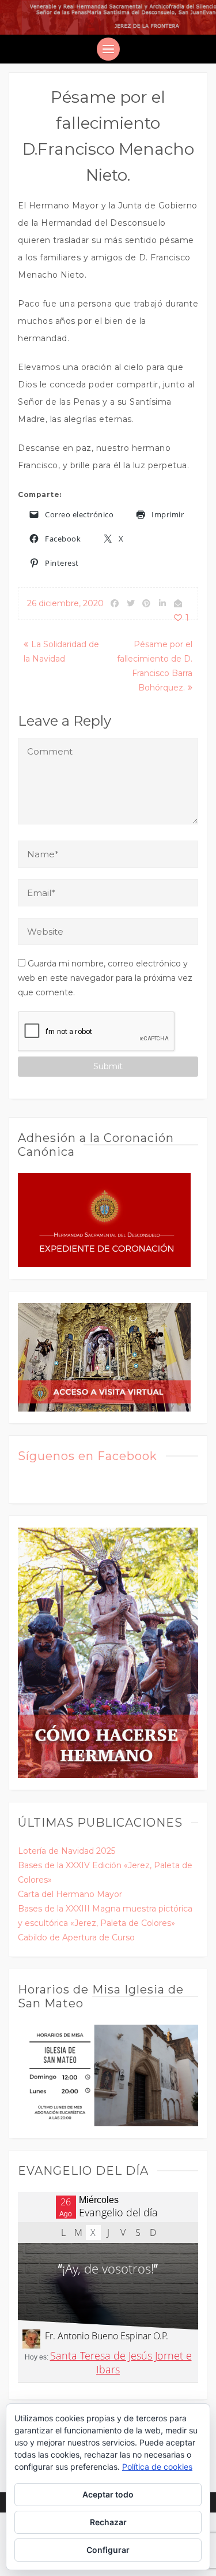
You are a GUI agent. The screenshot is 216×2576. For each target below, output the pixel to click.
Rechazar (108, 2522)
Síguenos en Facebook (88, 1456)
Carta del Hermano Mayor (70, 1894)
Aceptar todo (108, 2494)
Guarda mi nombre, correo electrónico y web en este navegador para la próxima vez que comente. (105, 978)
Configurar (108, 2550)
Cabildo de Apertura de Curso (76, 1937)
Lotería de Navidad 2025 (67, 1851)
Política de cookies (157, 2467)
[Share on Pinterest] (146, 603)
